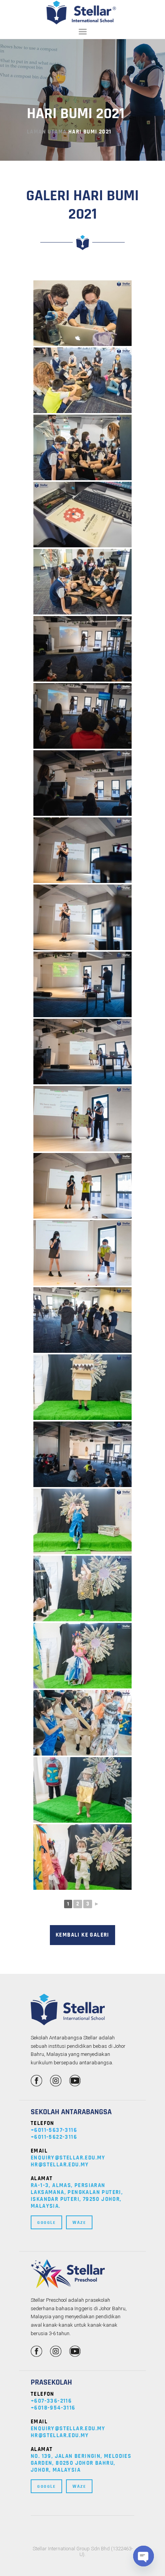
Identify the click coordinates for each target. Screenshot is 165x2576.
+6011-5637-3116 (54, 2130)
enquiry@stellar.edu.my (68, 2158)
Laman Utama (47, 132)
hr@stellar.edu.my (60, 2165)
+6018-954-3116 (53, 2408)
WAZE (79, 2222)
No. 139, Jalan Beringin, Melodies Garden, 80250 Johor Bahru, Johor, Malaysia (81, 2463)
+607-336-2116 (51, 2401)
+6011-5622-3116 (54, 2137)
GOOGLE (46, 2222)
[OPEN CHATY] (144, 2556)
